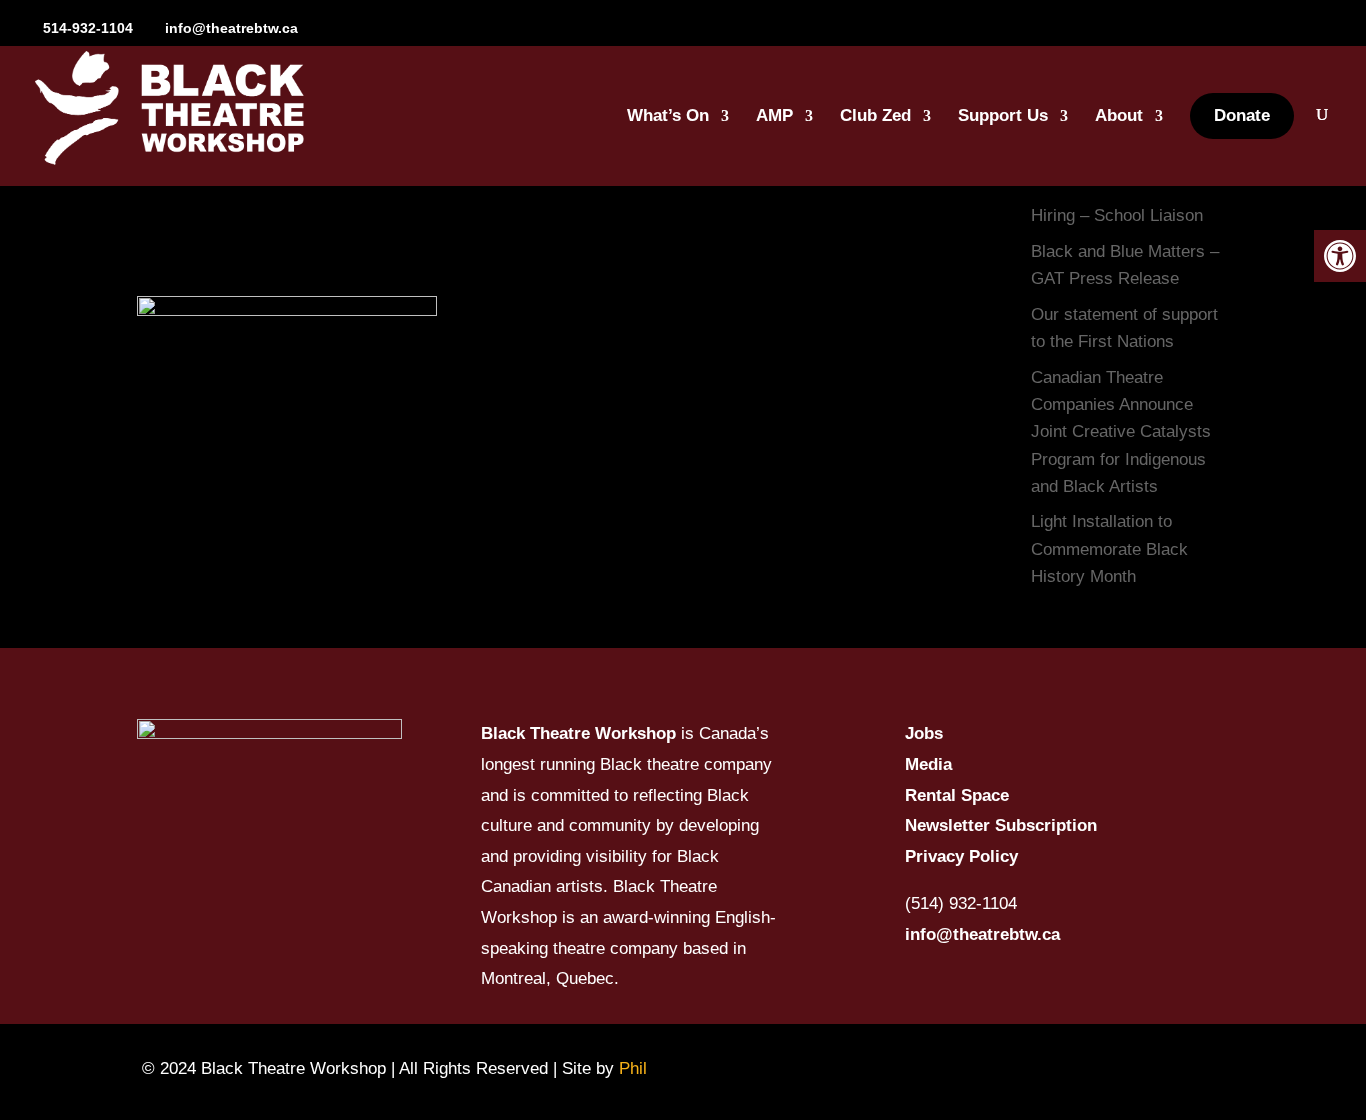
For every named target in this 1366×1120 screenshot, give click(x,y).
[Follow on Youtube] (1027, 1068)
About (1119, 117)
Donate (1242, 115)
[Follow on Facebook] (915, 1068)
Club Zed (875, 117)
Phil (633, 1068)
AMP (774, 117)
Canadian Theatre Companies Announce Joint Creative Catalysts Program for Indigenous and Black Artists (1121, 432)
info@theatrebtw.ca (982, 934)
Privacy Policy (961, 856)
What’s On (668, 117)
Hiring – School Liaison (1117, 215)
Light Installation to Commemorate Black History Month (1109, 548)
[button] (1340, 256)
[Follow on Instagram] (971, 1068)
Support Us (1003, 117)
